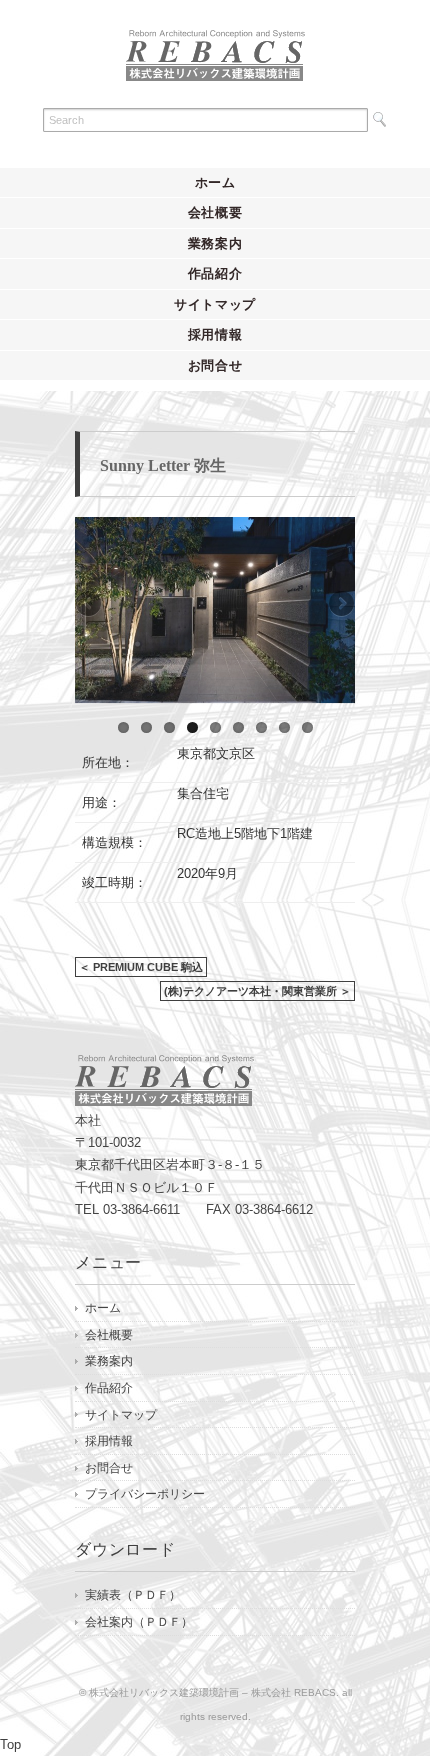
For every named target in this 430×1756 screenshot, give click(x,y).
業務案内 (215, 243)
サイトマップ (215, 304)
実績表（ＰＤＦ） (133, 1595)
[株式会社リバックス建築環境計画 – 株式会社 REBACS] (215, 46)
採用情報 (215, 334)
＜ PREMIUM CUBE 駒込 (141, 967)
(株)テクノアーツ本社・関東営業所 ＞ (257, 991)
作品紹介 (215, 273)
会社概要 (215, 212)
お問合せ (215, 365)
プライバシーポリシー (145, 1494)
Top (10, 1744)
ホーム (215, 182)
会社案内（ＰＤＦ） (139, 1622)
